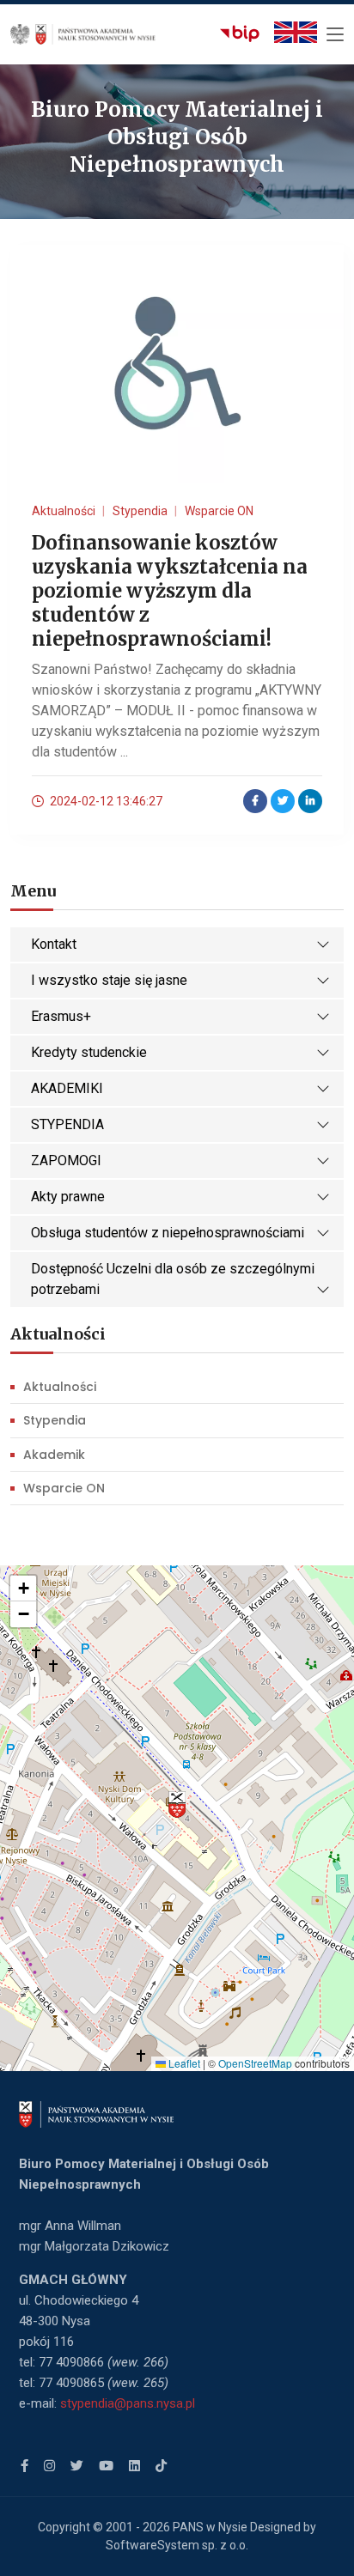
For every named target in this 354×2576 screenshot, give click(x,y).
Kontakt (54, 944)
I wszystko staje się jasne (109, 980)
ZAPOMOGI (66, 1160)
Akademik (54, 1455)
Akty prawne (68, 1197)
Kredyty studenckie (89, 1052)
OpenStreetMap (255, 2063)
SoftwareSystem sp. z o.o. (177, 2545)
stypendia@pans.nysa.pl (128, 2403)
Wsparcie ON (64, 1488)
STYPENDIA (67, 1124)
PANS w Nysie (210, 2527)
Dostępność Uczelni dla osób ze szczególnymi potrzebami (173, 1279)
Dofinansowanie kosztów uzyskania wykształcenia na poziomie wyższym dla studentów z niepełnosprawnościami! (170, 591)
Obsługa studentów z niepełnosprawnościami (168, 1233)
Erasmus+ (61, 1016)
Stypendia (55, 1420)
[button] (177, 1805)
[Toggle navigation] (335, 35)
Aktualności (60, 1387)
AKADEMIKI (67, 1088)
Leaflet (183, 2063)
